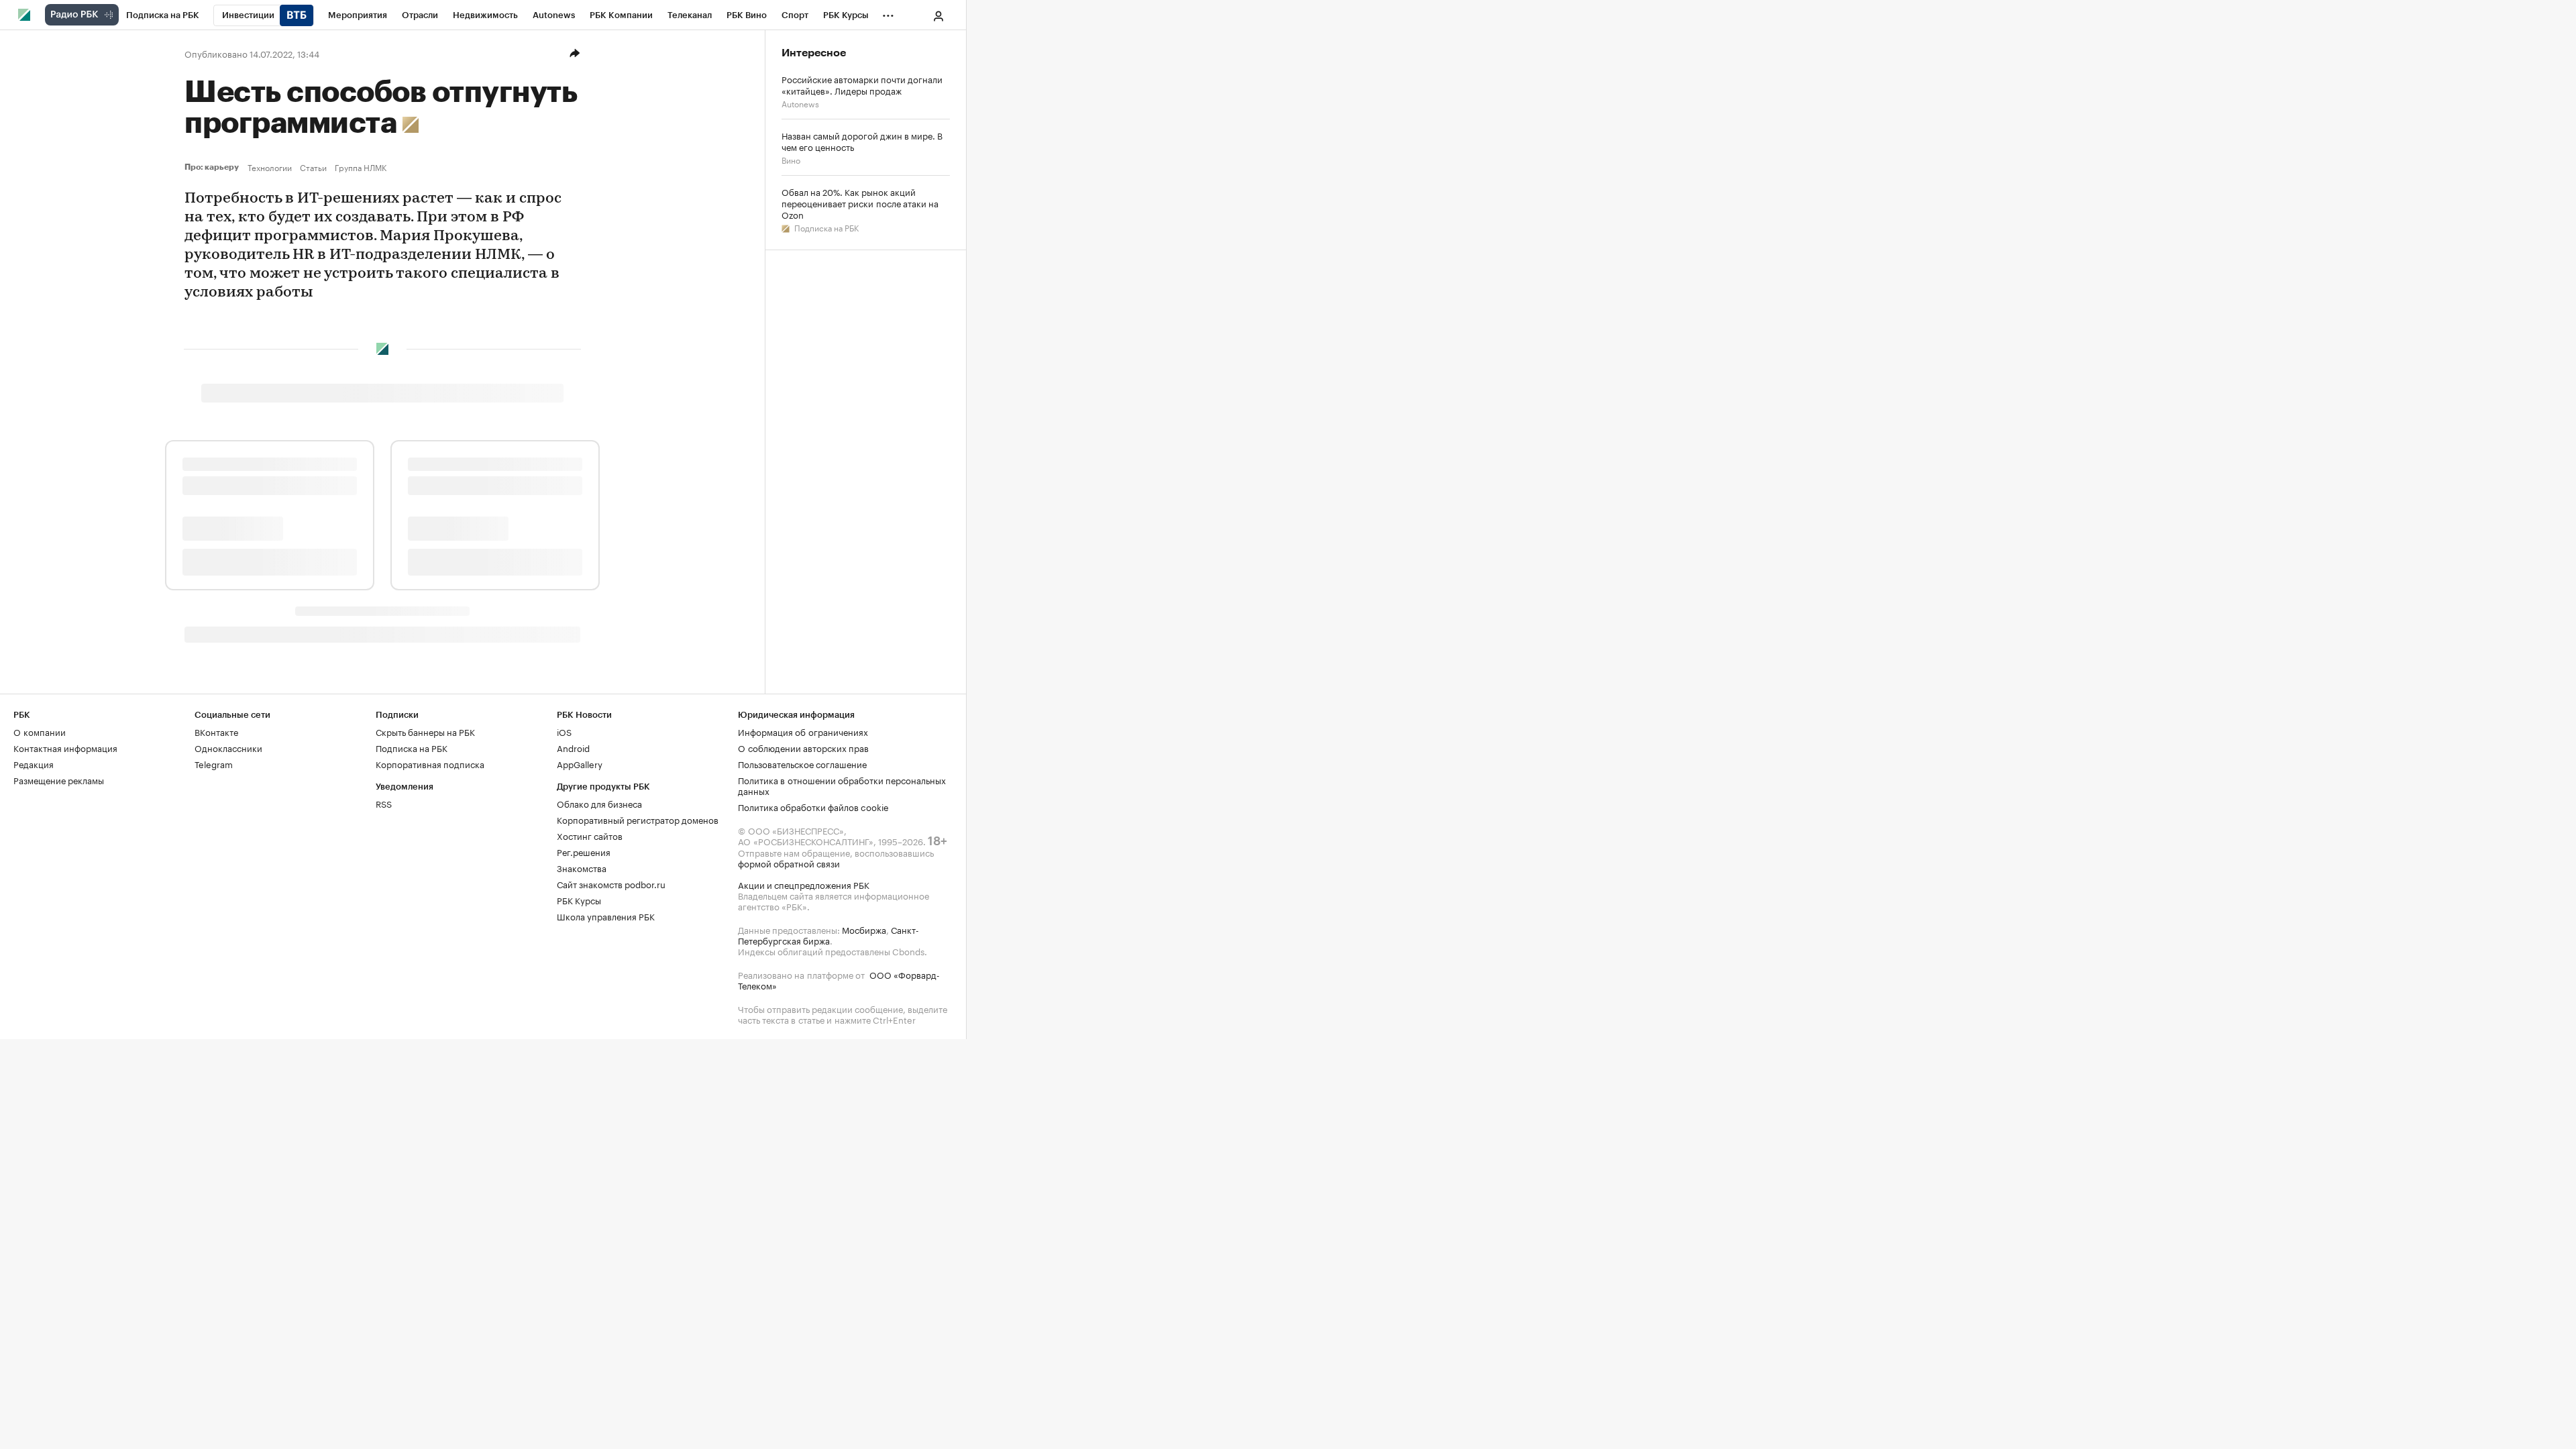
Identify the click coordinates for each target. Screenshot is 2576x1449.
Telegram (214, 763)
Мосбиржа (864, 929)
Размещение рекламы (59, 780)
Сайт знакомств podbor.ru (611, 883)
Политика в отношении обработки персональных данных (842, 785)
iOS (564, 731)
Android (573, 747)
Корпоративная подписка (430, 763)
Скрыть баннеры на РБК (425, 731)
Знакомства (582, 867)
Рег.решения (584, 851)
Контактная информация (65, 747)
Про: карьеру (213, 167)
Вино (791, 159)
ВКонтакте (216, 731)
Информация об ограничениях (803, 731)
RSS (384, 803)
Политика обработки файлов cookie (813, 806)
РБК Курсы (579, 900)
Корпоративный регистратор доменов (638, 819)
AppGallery (580, 763)
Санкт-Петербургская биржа (828, 934)
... (888, 13)
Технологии (270, 167)
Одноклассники (228, 747)
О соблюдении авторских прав (803, 747)
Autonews (800, 103)
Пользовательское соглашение (802, 763)
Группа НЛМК (361, 167)
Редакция (34, 763)
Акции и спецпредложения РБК (804, 884)
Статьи (313, 167)
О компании (40, 731)
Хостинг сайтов (590, 835)
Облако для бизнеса (599, 803)
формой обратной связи (789, 863)
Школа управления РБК (606, 916)
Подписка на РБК (825, 227)
